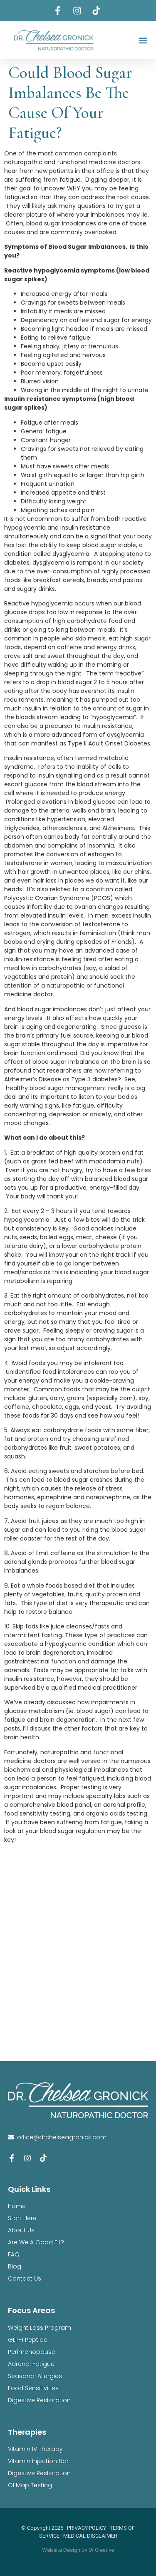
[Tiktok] (43, 2158)
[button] (143, 40)
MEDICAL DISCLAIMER (90, 2536)
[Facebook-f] (12, 2158)
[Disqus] (78, 1954)
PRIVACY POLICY (87, 2528)
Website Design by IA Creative (78, 2550)
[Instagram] (27, 2158)
